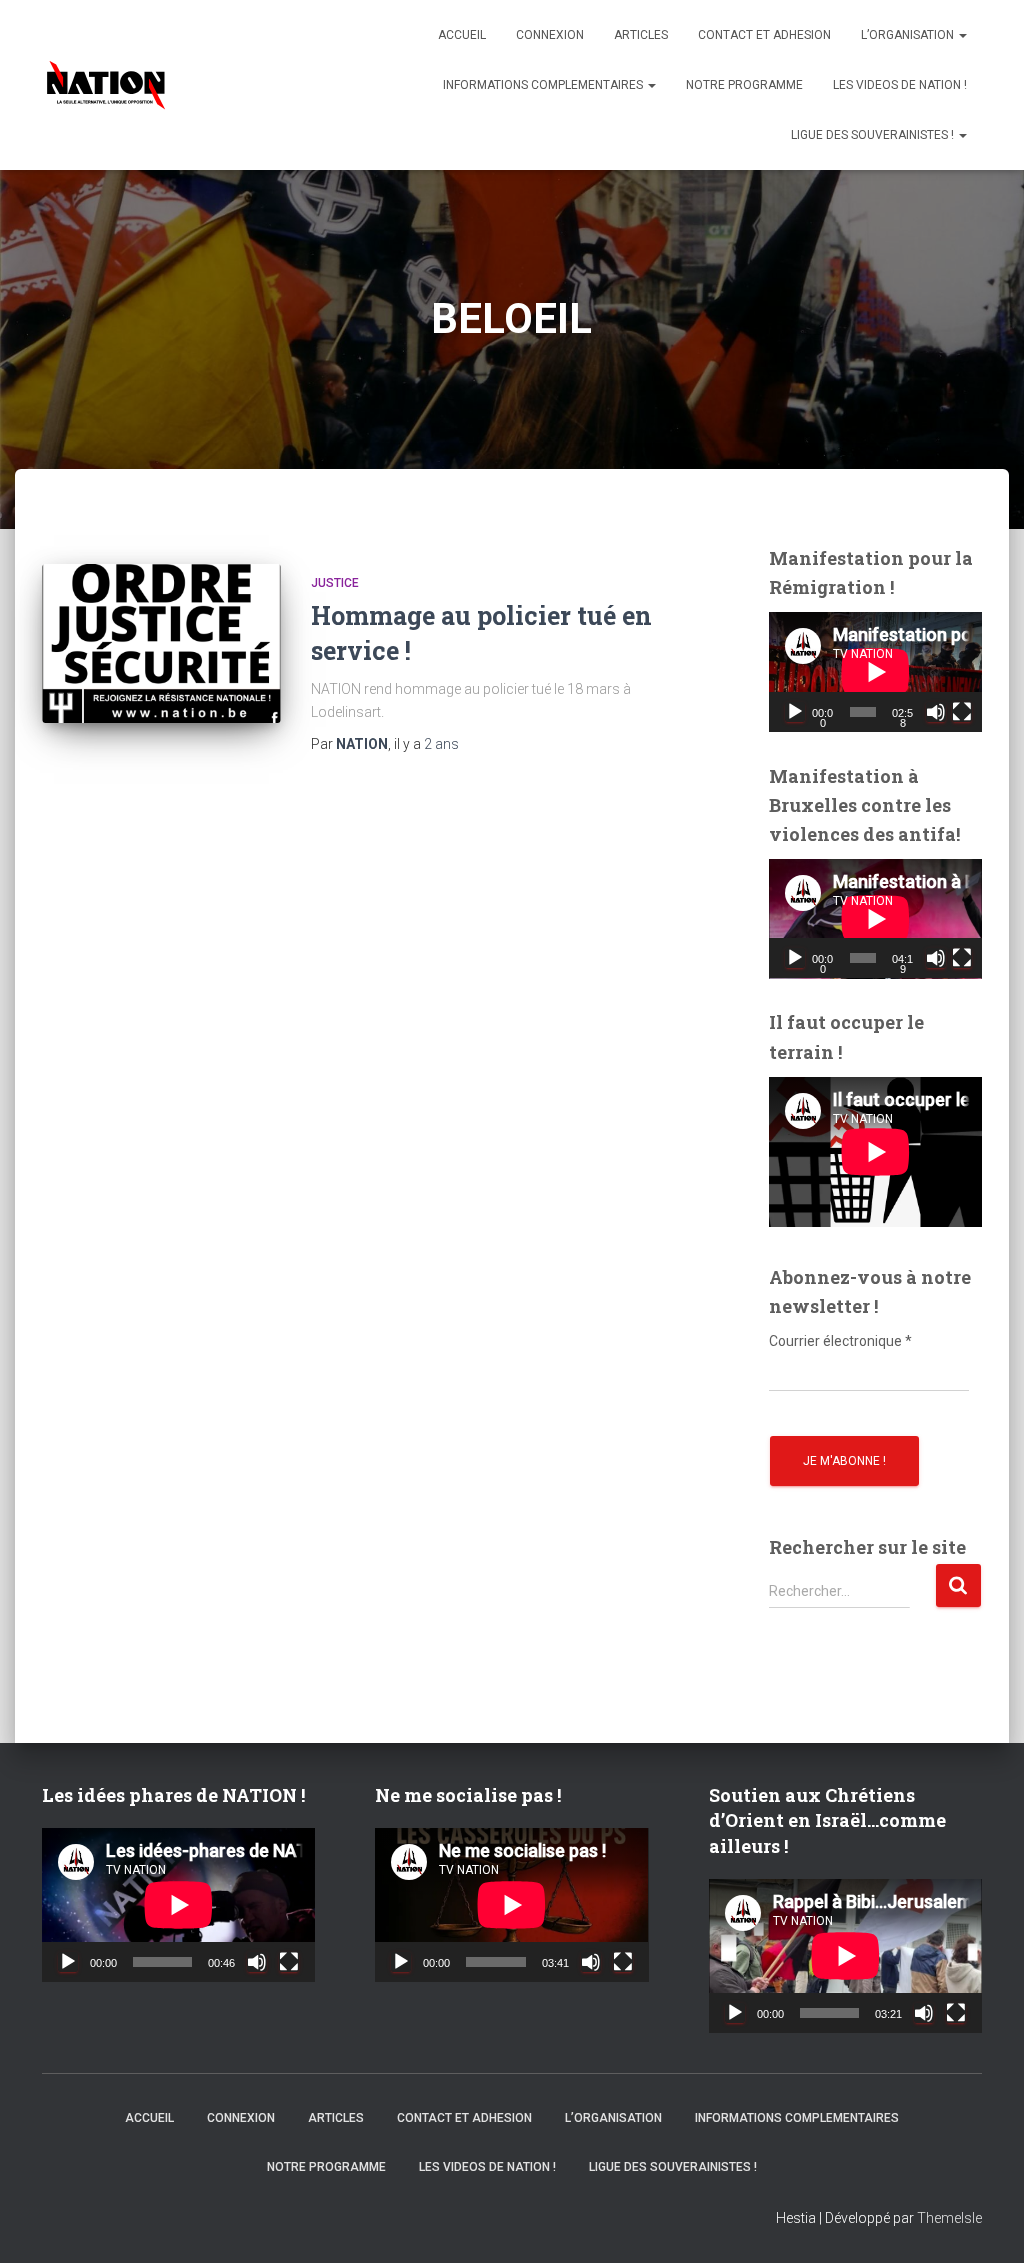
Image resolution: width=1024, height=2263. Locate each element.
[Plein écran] (962, 712)
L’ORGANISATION (909, 35)
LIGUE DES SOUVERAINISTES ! (874, 135)
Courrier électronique (840, 1341)
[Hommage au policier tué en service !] (161, 644)
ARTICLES (641, 35)
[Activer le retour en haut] (984, 2223)
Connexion (550, 35)
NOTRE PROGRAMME (744, 85)
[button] (962, 35)
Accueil (462, 35)
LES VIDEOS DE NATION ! (900, 85)
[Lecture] (795, 712)
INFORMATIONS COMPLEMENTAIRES (544, 85)
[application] (875, 672)
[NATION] (106, 85)
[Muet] (936, 712)
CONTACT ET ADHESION (764, 35)
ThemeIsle (949, 2218)
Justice (335, 583)
